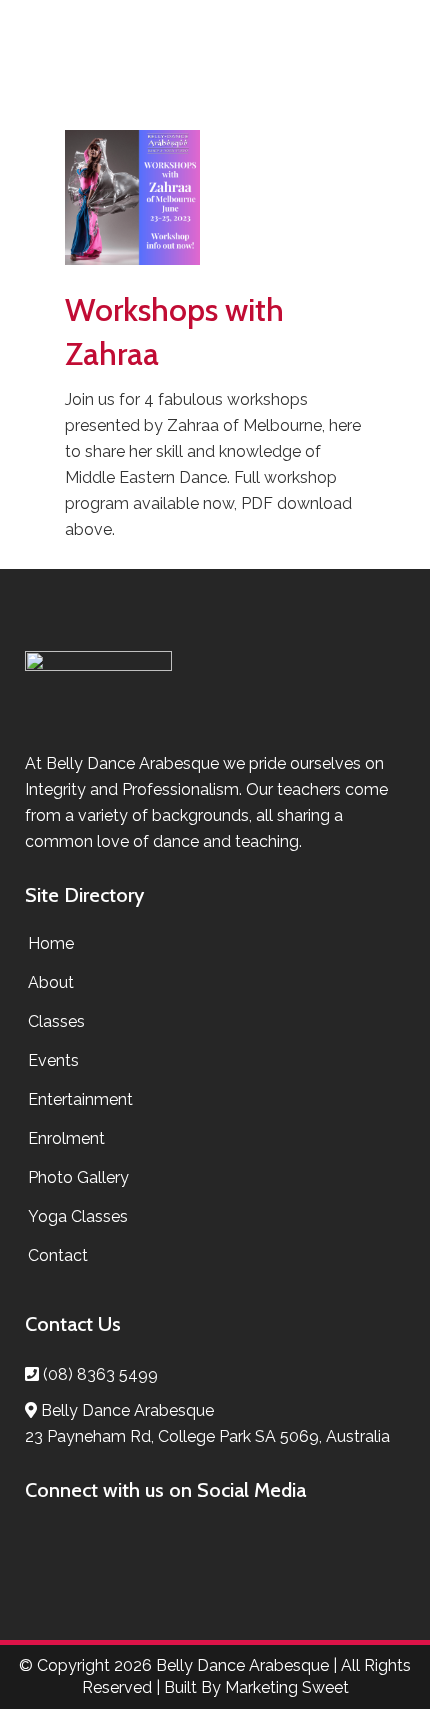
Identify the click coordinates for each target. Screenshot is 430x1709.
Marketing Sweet (287, 1687)
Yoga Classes (78, 1216)
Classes (56, 1021)
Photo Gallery (78, 1177)
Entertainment (80, 1099)
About (51, 982)
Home (51, 943)
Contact (58, 1255)
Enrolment (66, 1138)
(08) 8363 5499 (100, 1374)
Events (53, 1060)
